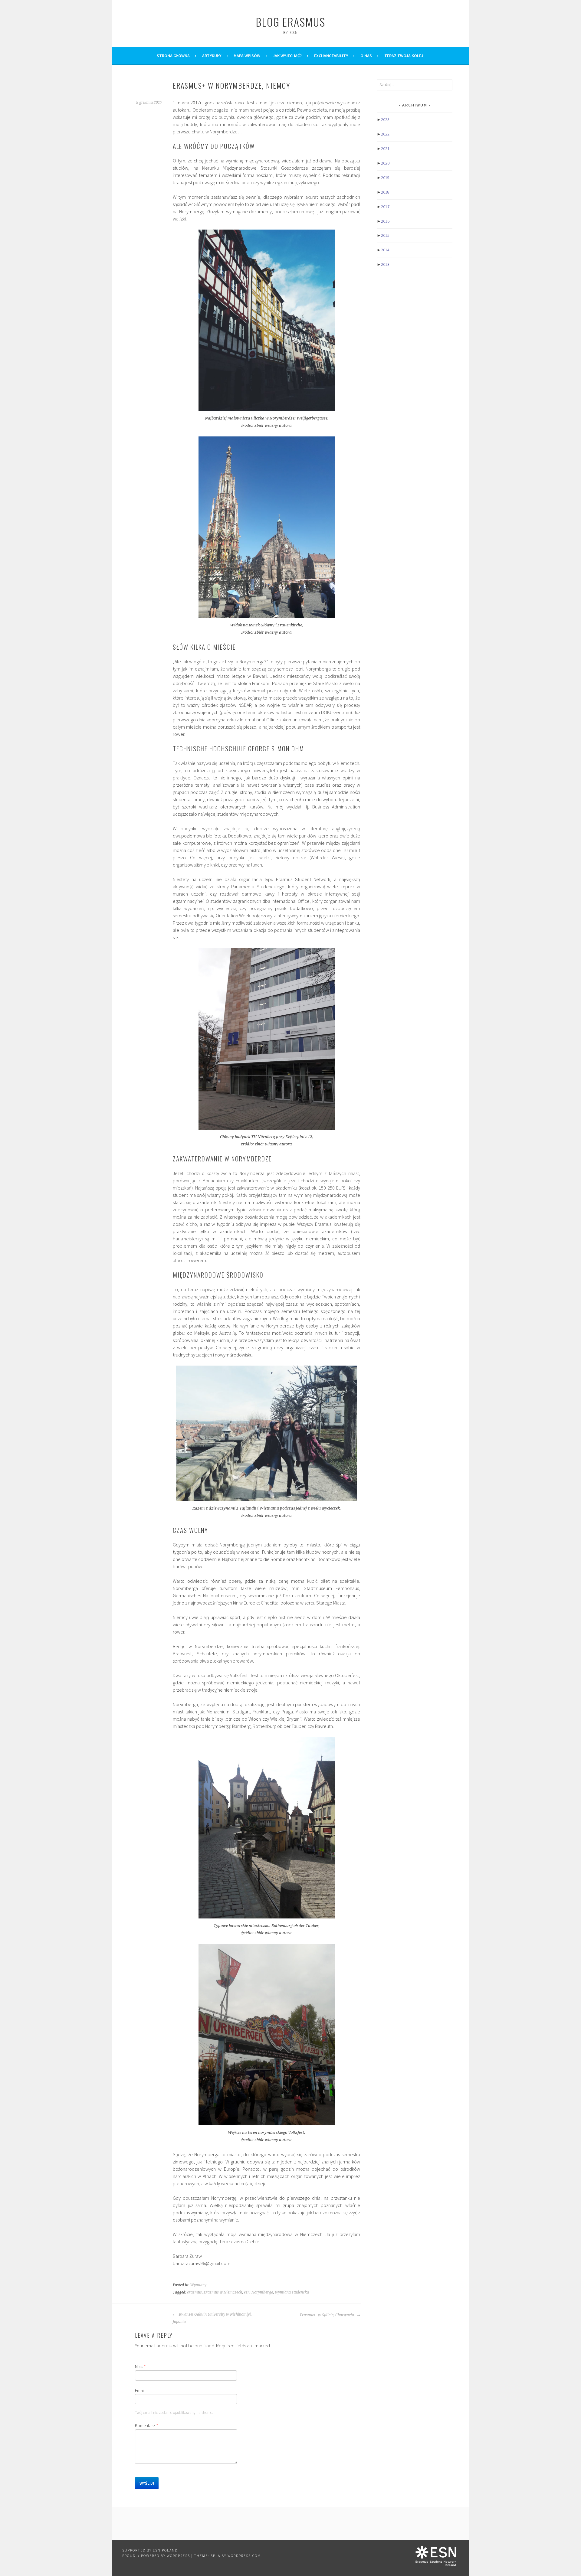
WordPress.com (244, 2556)
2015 (385, 235)
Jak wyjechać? (287, 56)
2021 (385, 149)
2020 (385, 163)
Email (140, 2390)
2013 (385, 264)
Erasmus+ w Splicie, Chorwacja (327, 2315)
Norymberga (262, 2292)
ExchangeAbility (331, 56)
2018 (385, 192)
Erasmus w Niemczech (223, 2292)
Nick (140, 2367)
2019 (385, 178)
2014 (385, 250)
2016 (385, 221)
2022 (385, 134)
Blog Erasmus (290, 22)
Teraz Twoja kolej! (404, 56)
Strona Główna (173, 56)
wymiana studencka (292, 2292)
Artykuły (212, 56)
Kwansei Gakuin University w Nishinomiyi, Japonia (212, 2318)
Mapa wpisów (247, 56)
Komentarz (147, 2426)
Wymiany (198, 2285)
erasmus (194, 2292)
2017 (385, 207)
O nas (366, 56)
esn (247, 2292)
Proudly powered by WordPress (156, 2556)
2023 (385, 119)
